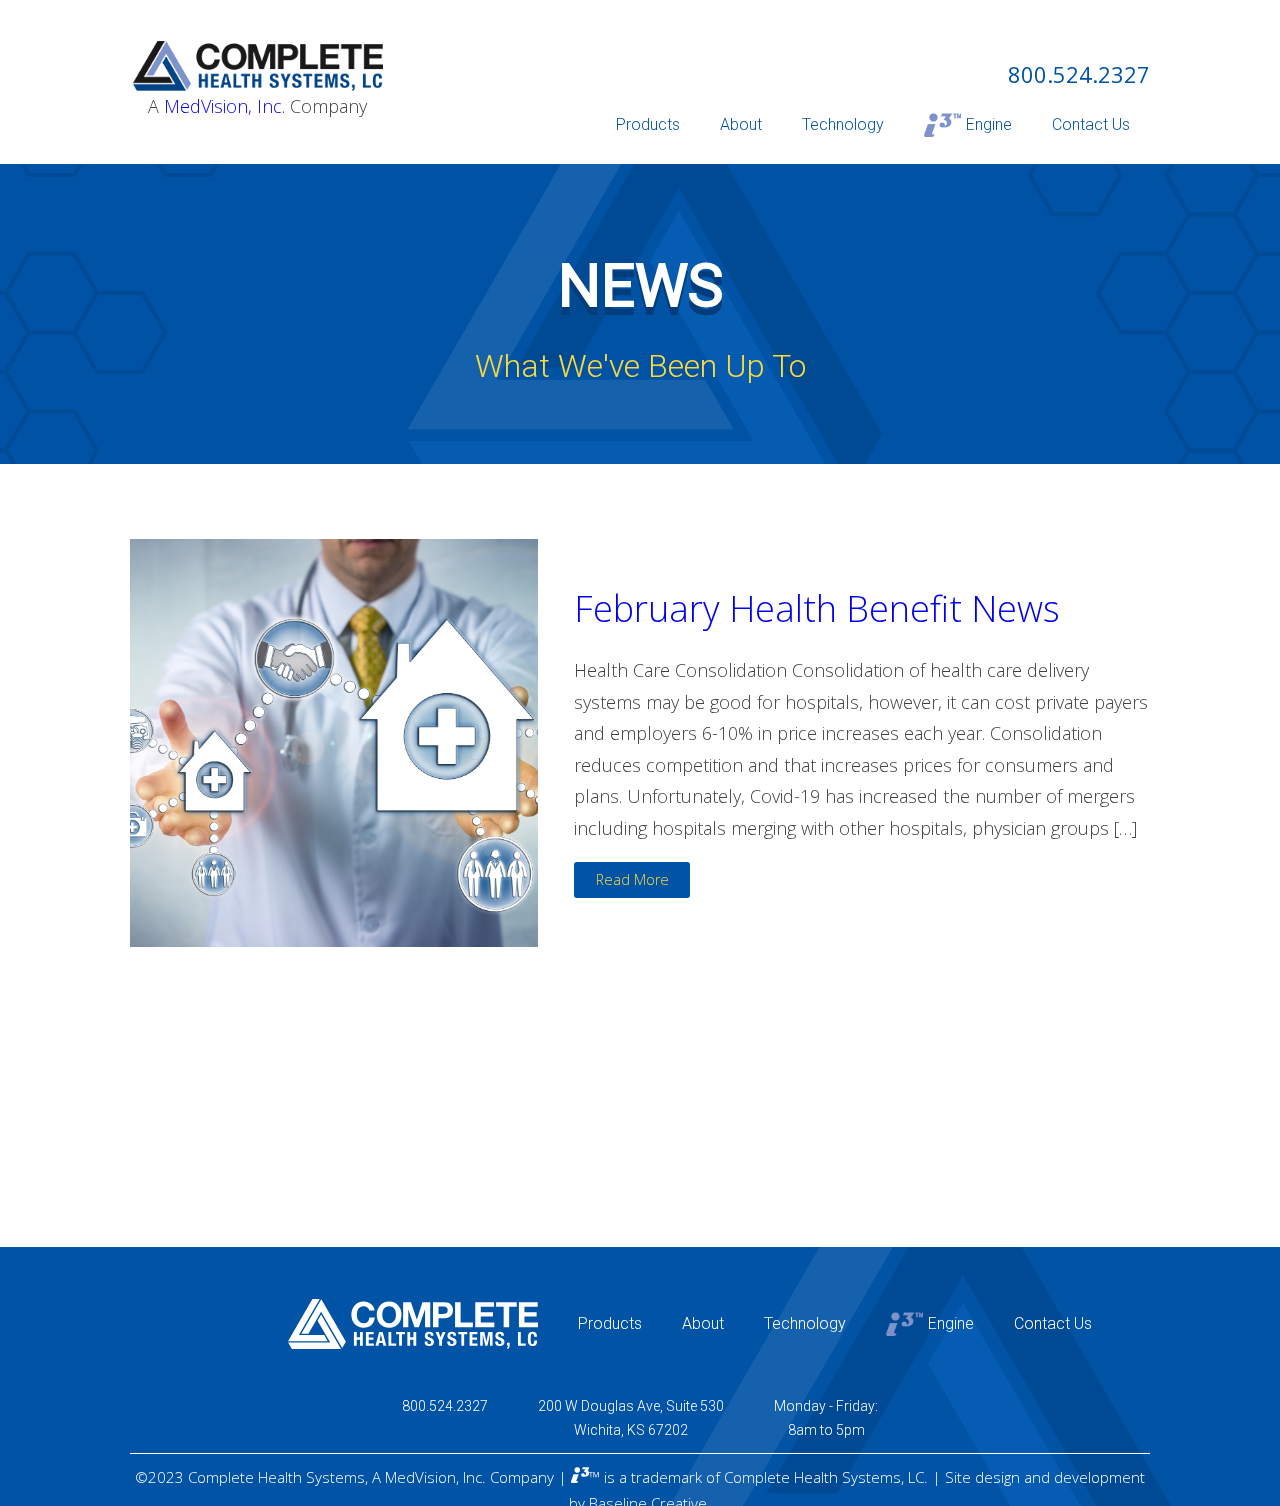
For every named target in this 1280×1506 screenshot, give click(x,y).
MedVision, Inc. (224, 106)
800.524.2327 (1079, 74)
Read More (632, 879)
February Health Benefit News (817, 608)
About (741, 124)
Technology (843, 124)
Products (648, 124)
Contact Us (1091, 124)
